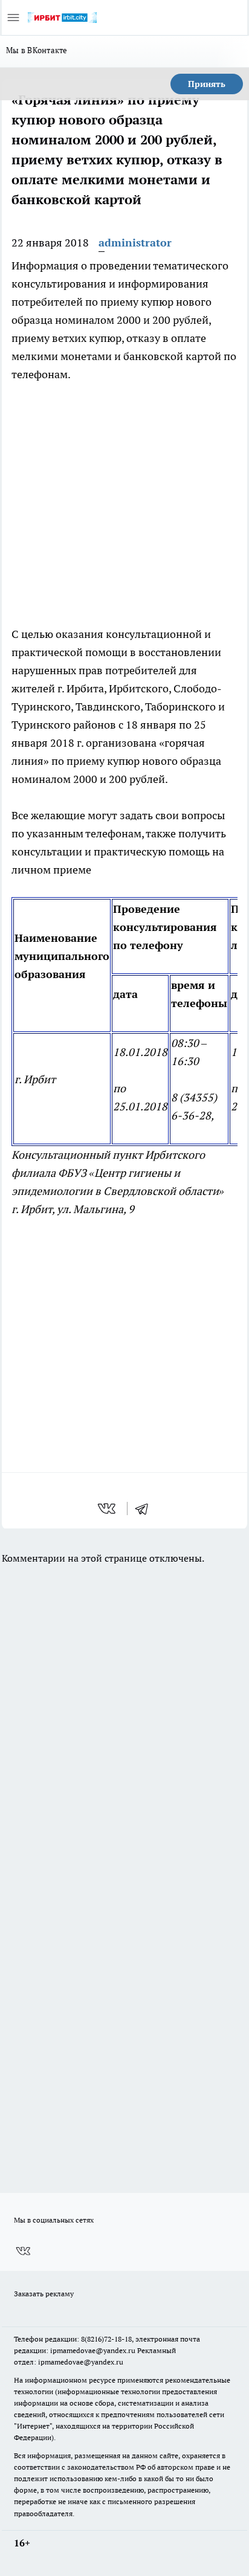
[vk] (108, 1509)
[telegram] (146, 1509)
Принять (207, 84)
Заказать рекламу (44, 2294)
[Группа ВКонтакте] (23, 2251)
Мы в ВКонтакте (37, 50)
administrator (135, 243)
